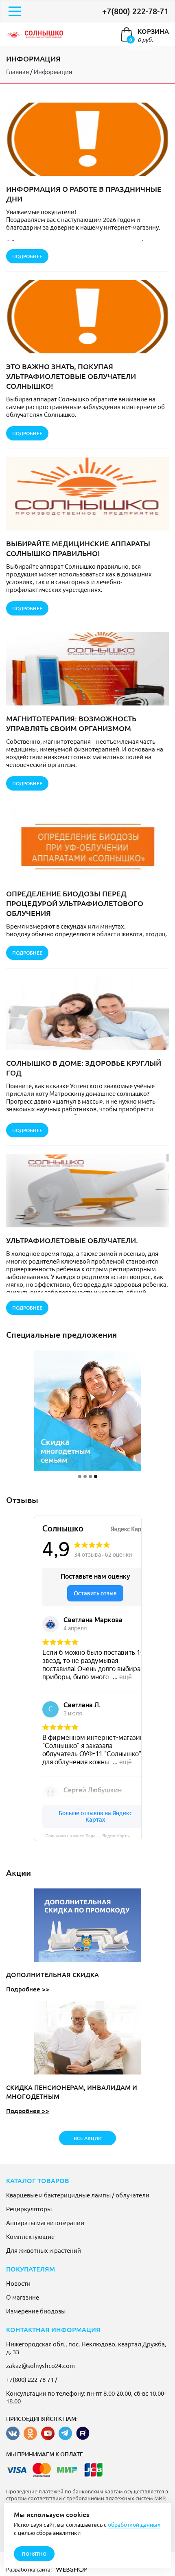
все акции (88, 2138)
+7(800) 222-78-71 (135, 11)
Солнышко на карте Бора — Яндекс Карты (87, 1836)
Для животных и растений (44, 2250)
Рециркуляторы (29, 2209)
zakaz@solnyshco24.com (40, 2365)
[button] (80, 1476)
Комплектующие (30, 2236)
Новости (18, 2283)
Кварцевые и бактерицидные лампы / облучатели (78, 2195)
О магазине (23, 2297)
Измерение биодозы (36, 2311)
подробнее (27, 256)
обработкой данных (134, 2524)
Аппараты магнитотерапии (45, 2222)
